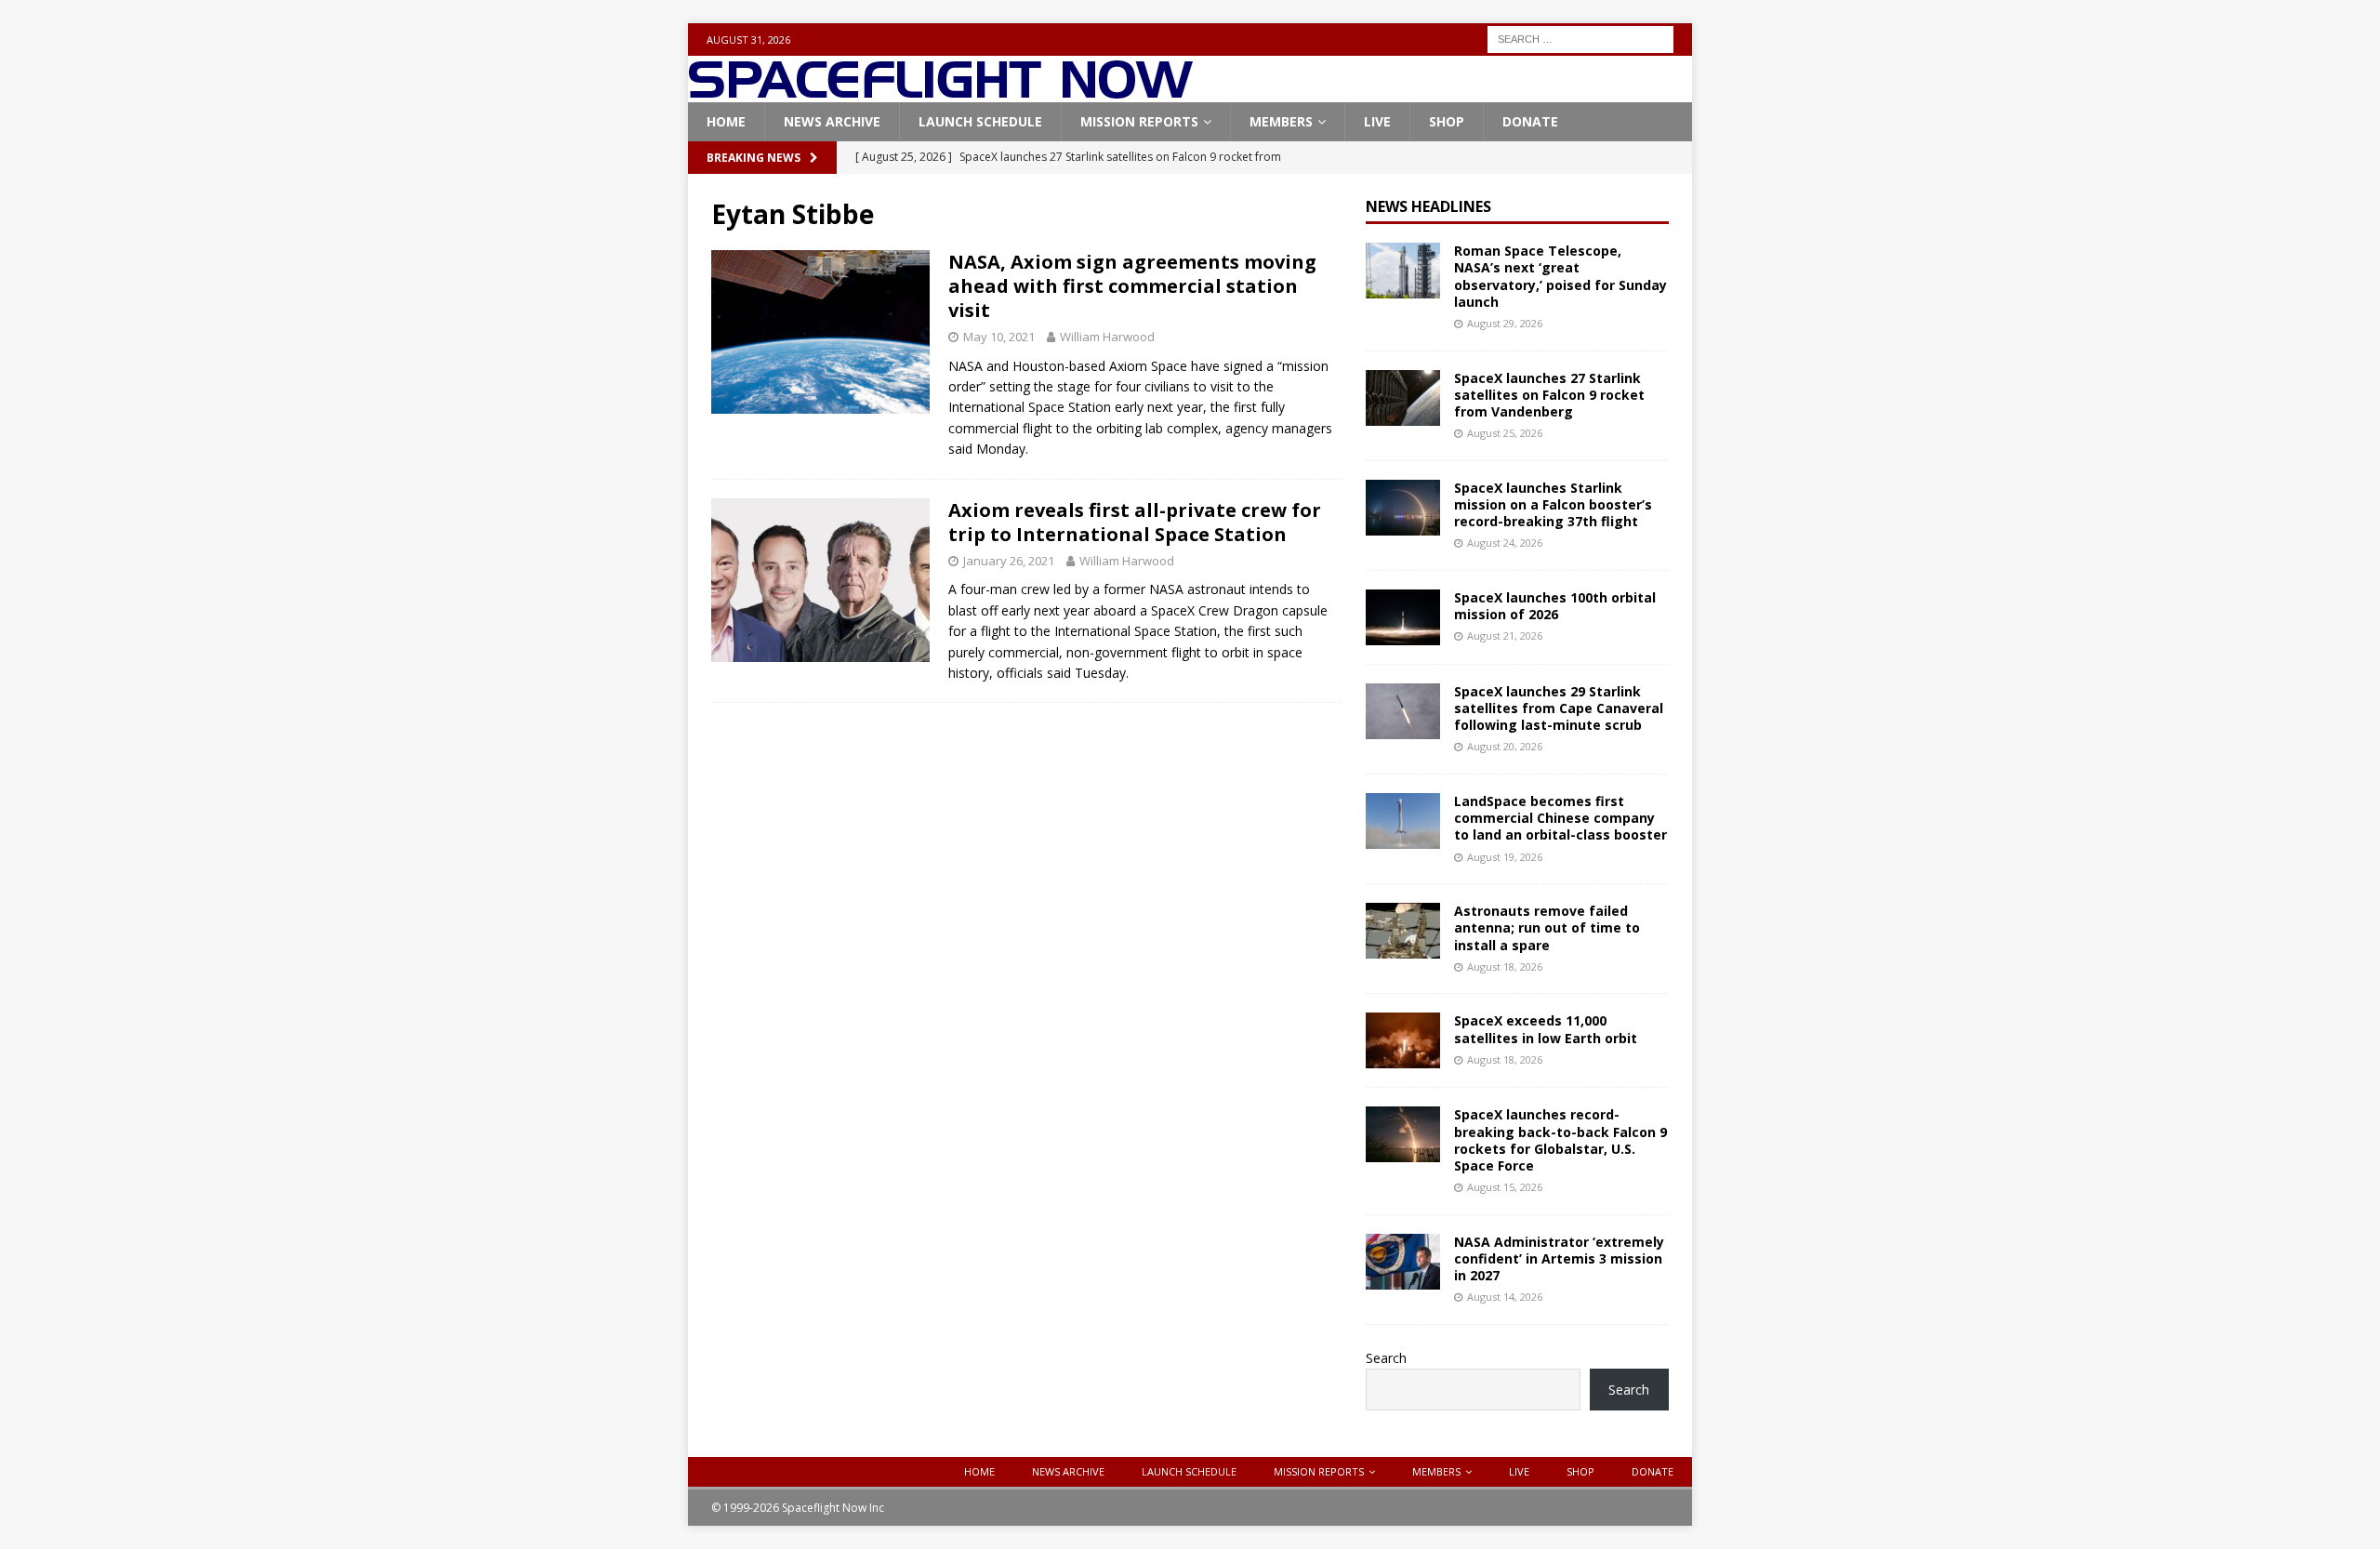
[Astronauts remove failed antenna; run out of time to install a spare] (1403, 931)
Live (1377, 121)
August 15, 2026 (1505, 1187)
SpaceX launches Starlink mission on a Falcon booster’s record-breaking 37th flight (1553, 504)
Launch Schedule (980, 121)
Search (1386, 1358)
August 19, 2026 (1505, 857)
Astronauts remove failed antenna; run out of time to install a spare (1547, 927)
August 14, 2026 (1505, 1297)
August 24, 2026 (1505, 543)
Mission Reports (1139, 121)
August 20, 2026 (1505, 746)
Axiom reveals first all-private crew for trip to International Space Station (1135, 522)
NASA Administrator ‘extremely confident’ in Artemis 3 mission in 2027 (1559, 1258)
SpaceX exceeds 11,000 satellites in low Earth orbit (1546, 1029)
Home (726, 121)
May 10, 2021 (999, 337)
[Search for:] (1580, 38)
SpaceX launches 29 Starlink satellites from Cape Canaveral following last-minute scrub (1559, 708)
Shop (1447, 121)
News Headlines (1428, 206)
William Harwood (1107, 337)
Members (1281, 121)
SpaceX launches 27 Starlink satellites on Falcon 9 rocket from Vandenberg (1549, 395)
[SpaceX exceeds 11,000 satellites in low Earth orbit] (1403, 1040)
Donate (1530, 121)
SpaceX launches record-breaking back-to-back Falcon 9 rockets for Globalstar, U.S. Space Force (1560, 1140)
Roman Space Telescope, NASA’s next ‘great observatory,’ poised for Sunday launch (1560, 276)
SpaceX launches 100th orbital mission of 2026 (1555, 606)
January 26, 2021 (1009, 561)
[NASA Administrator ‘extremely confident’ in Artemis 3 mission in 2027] (1403, 1262)
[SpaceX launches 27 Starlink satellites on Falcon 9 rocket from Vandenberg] (1403, 398)
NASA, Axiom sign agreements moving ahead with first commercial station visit (1132, 286)
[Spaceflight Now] (940, 92)
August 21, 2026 (1505, 635)
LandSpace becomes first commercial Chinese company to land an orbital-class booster (1560, 818)
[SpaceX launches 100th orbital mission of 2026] (1403, 617)
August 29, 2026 (1505, 323)
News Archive (832, 121)
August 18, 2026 (1505, 966)
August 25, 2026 (1505, 433)
